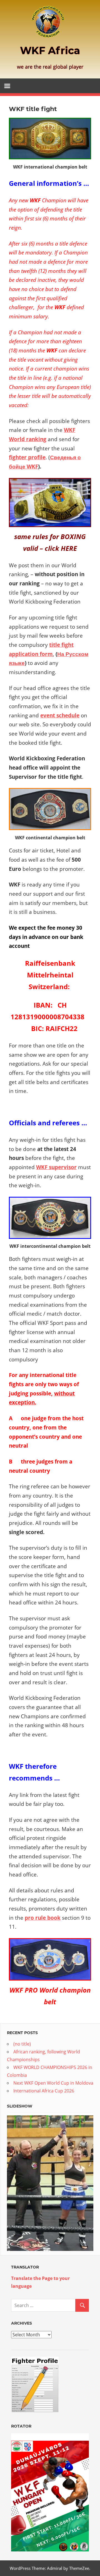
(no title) (22, 2044)
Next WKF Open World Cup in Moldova (53, 2083)
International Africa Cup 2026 (44, 2091)
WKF (32, 466)
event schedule (60, 715)
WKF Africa (50, 51)
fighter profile (27, 457)
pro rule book (43, 1918)
